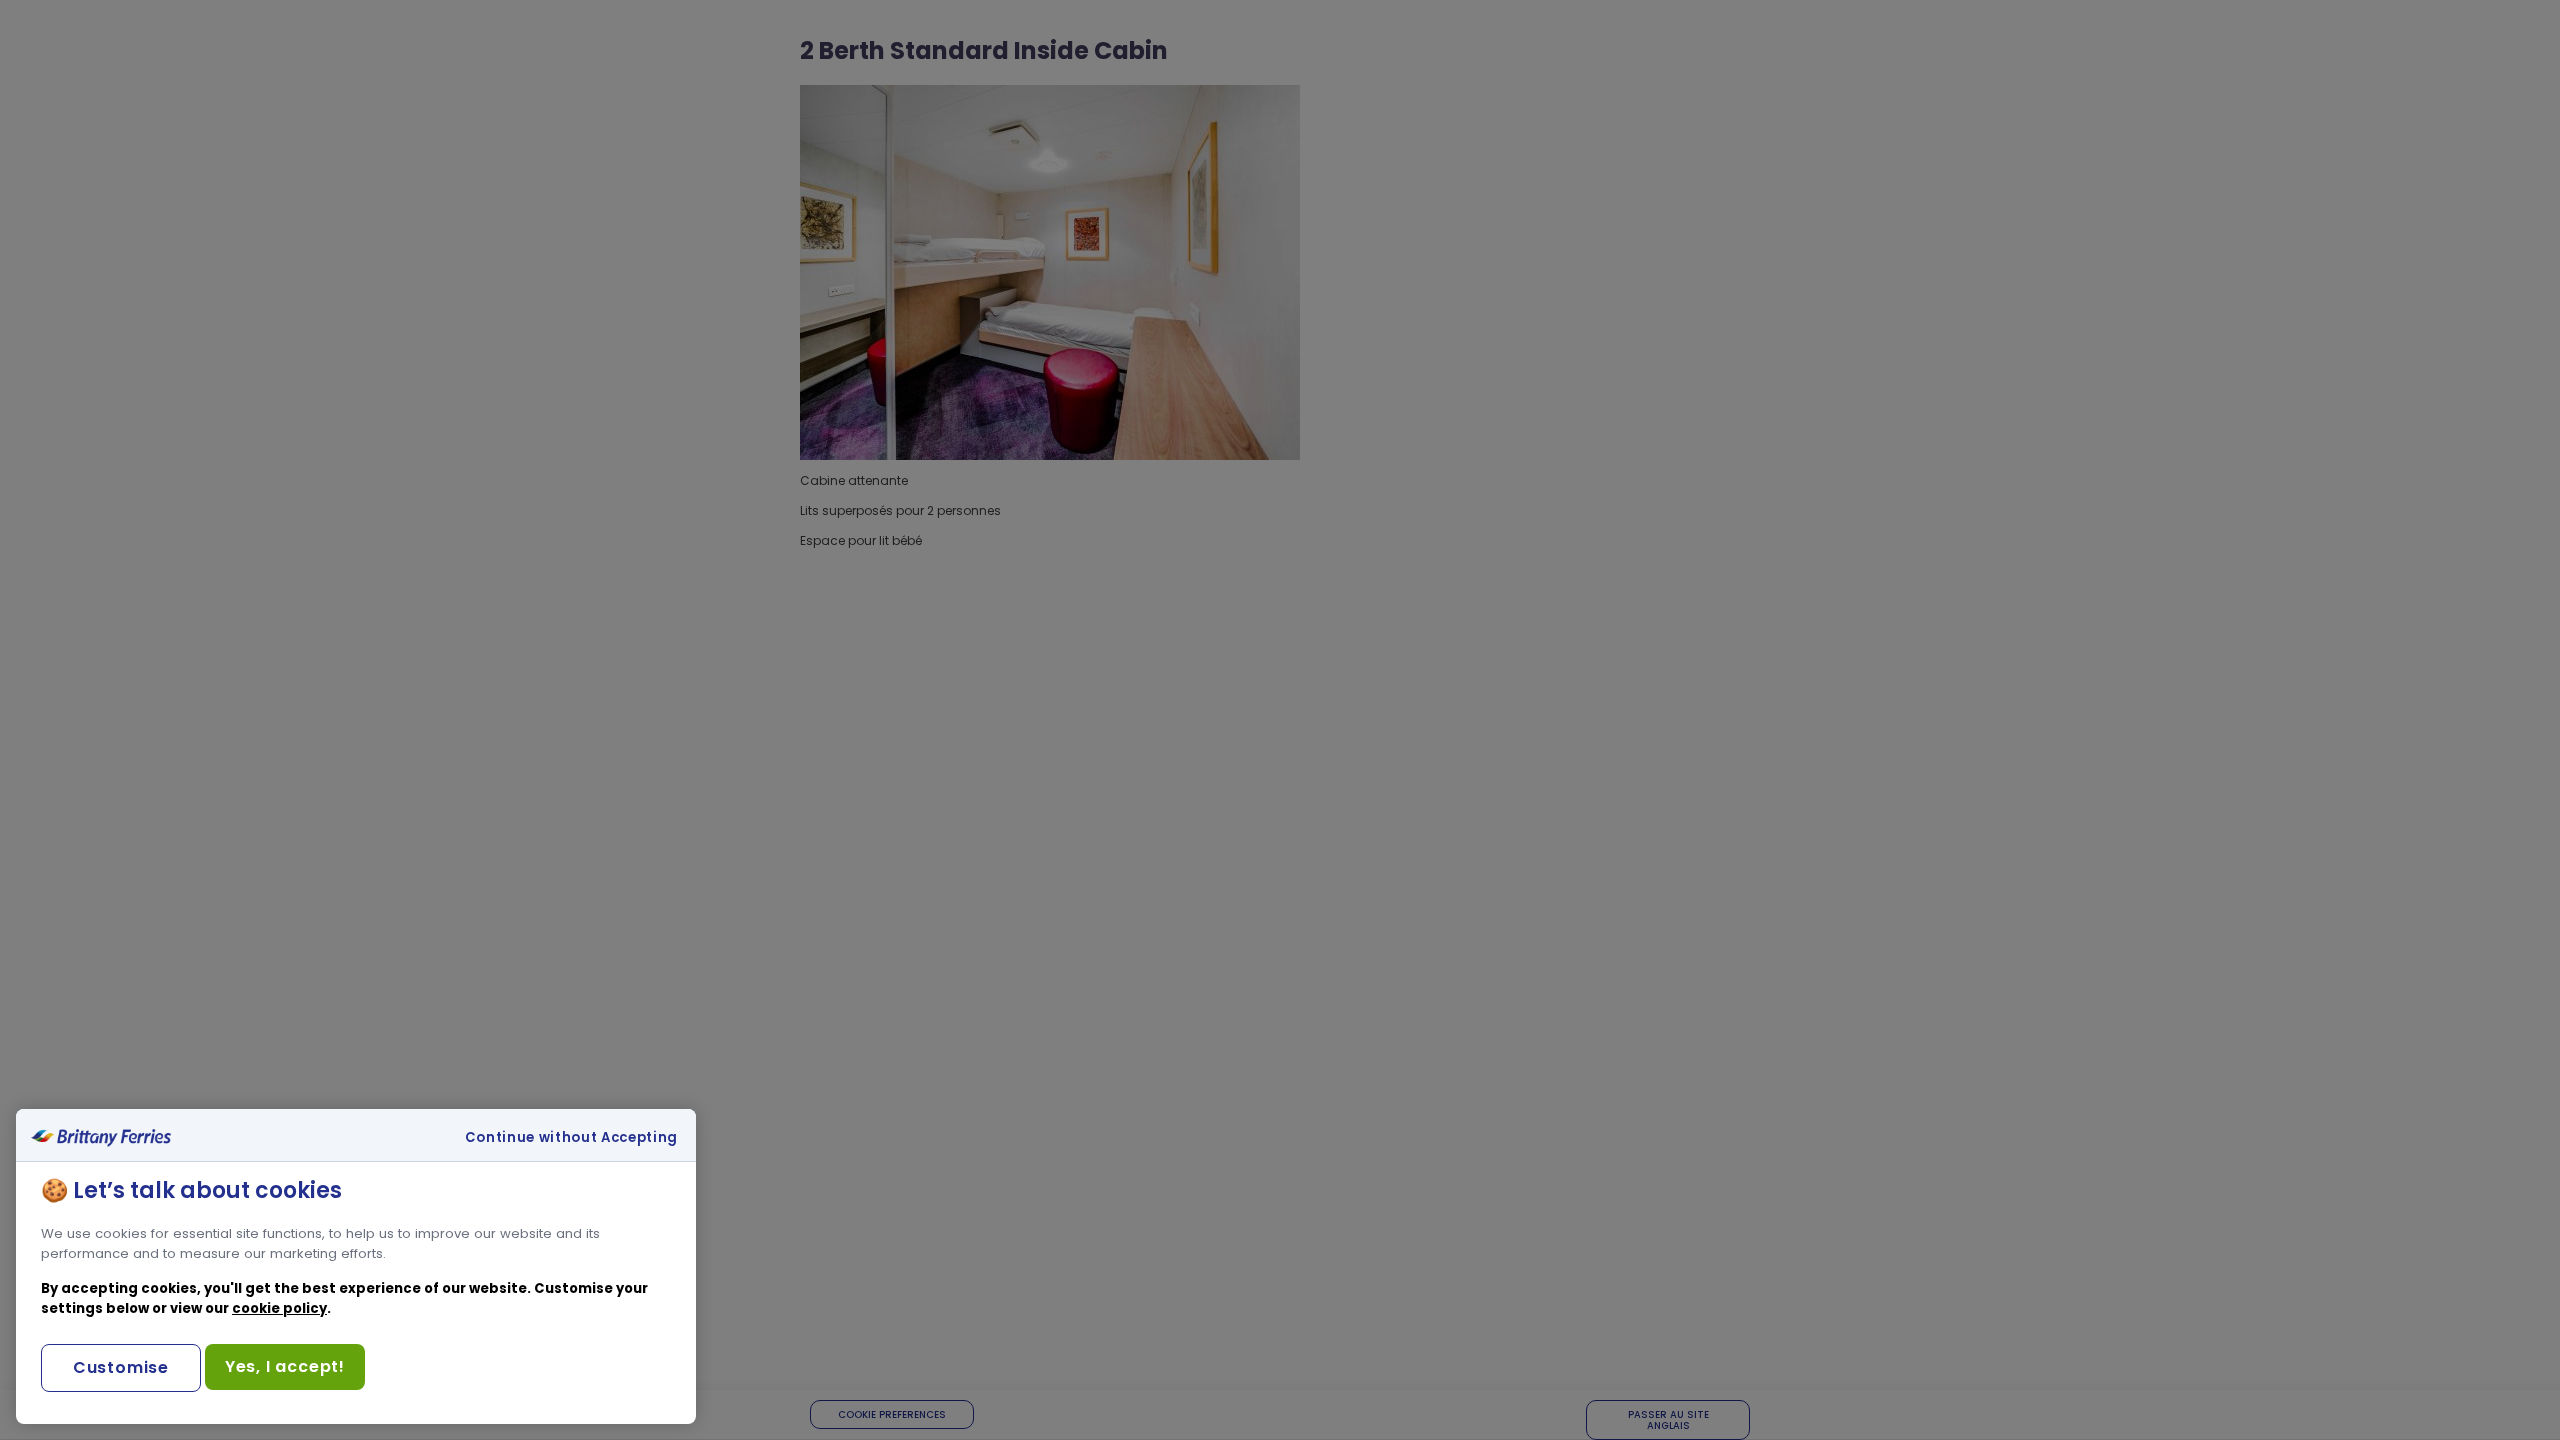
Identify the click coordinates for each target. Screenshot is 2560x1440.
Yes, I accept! (285, 1366)
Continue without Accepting (571, 1138)
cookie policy (279, 1308)
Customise (121, 1367)
